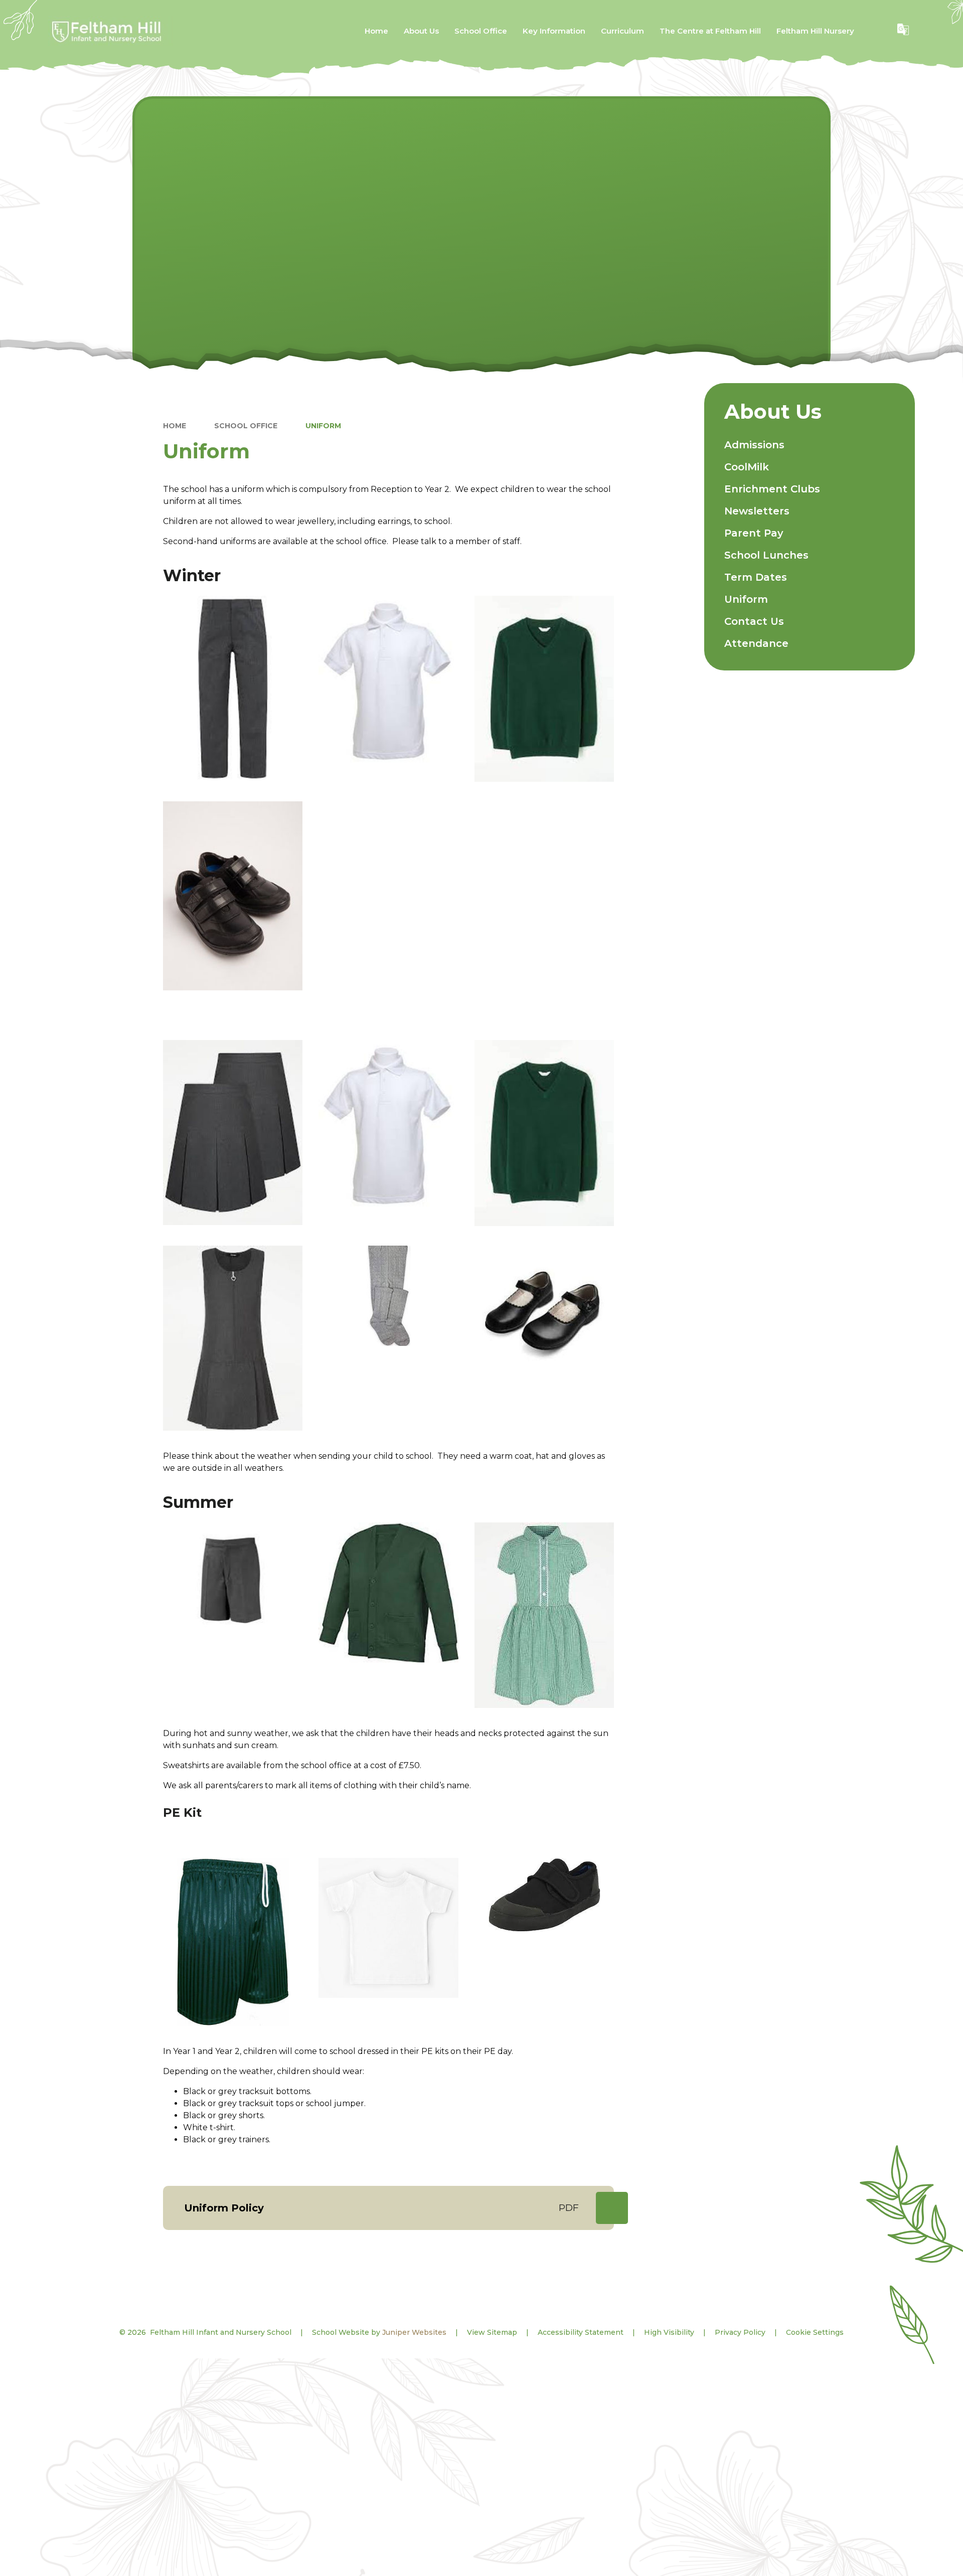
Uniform (323, 426)
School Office (246, 426)
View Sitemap (492, 2332)
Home (175, 426)
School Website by (379, 2332)
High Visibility (669, 2332)
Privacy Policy (740, 2332)
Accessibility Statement (581, 2332)
